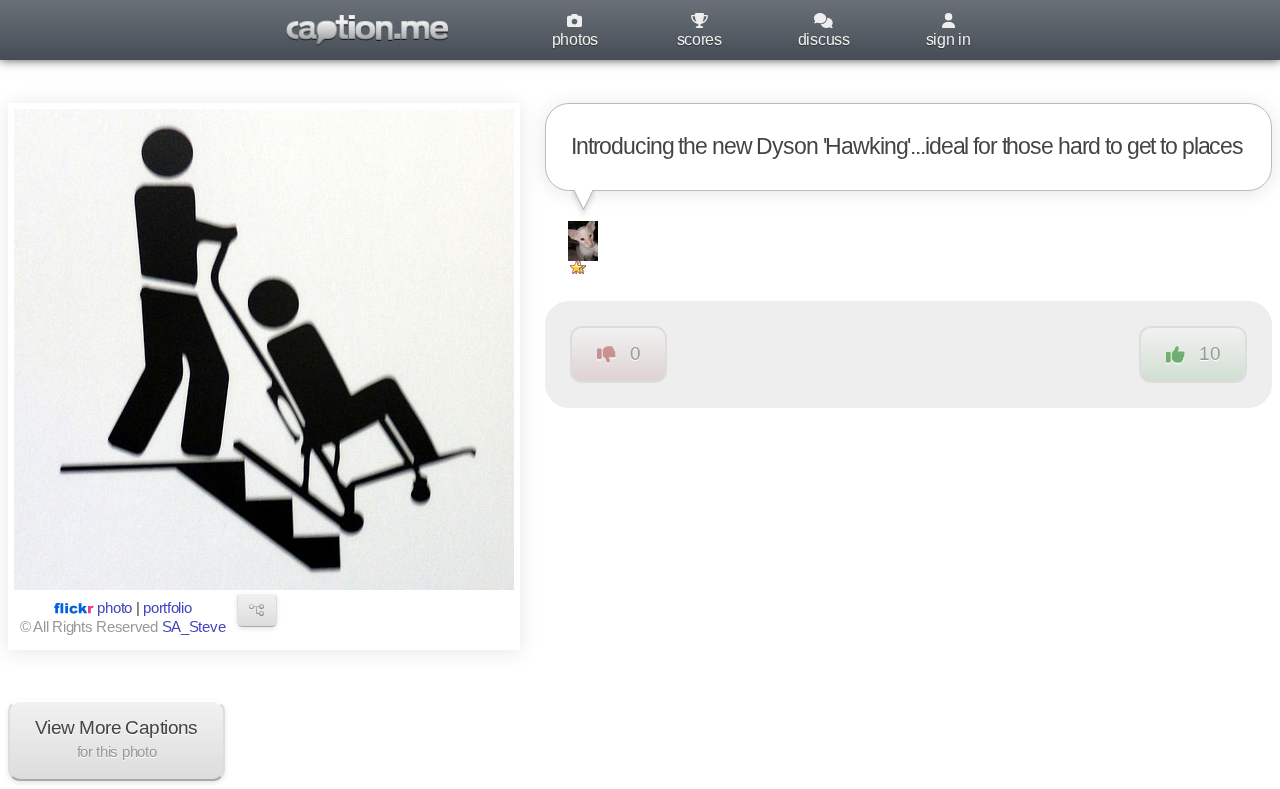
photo (114, 608)
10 (1209, 353)
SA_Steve (194, 627)
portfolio (167, 608)
